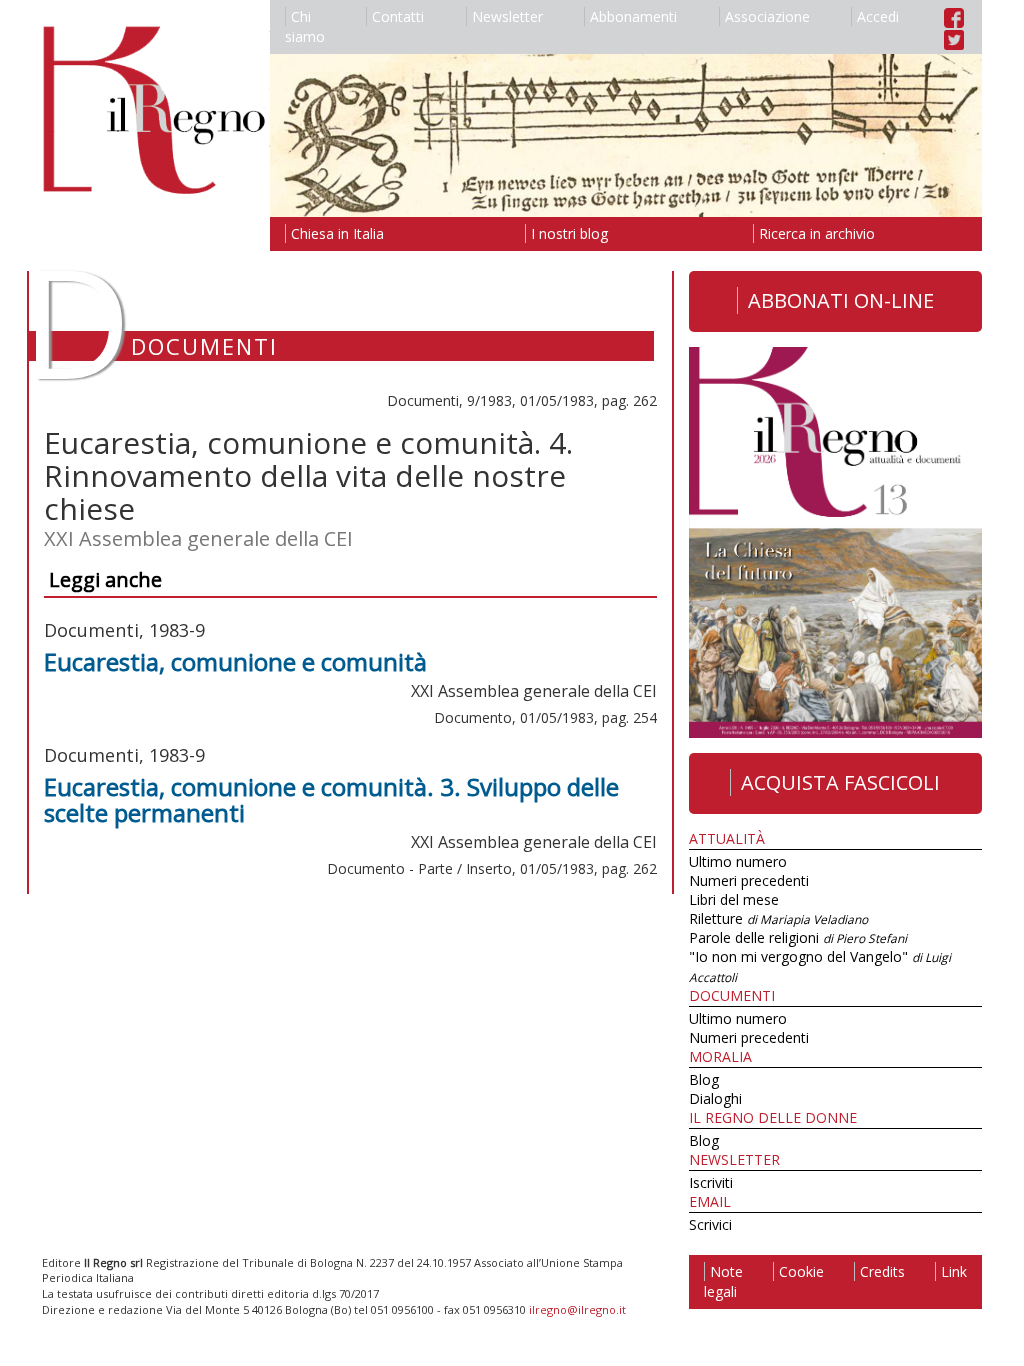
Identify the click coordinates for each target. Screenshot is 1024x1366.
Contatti (398, 16)
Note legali (723, 1281)
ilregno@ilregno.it (577, 1309)
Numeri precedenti (749, 880)
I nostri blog (569, 233)
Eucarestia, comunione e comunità (235, 661)
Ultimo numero (738, 861)
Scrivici (710, 1224)
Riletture (778, 918)
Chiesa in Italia (337, 233)
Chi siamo (305, 26)
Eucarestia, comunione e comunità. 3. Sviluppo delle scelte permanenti (331, 799)
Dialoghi (715, 1098)
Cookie (801, 1271)
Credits (882, 1271)
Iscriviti (711, 1182)
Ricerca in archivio (817, 233)
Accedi (878, 16)
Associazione (767, 16)
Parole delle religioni (798, 937)
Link (954, 1271)
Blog (704, 1079)
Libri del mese (734, 899)
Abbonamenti (633, 16)
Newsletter (507, 16)
